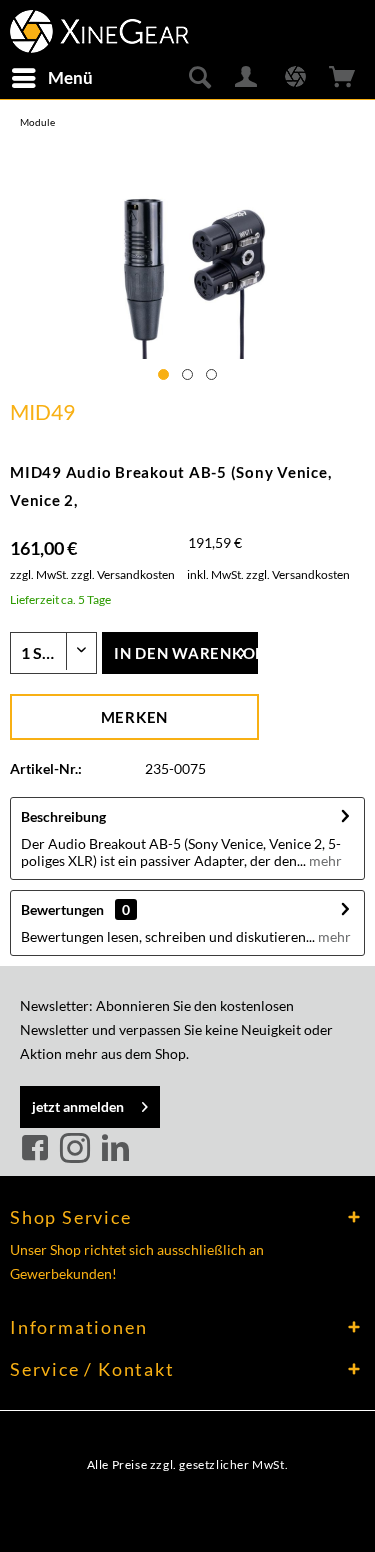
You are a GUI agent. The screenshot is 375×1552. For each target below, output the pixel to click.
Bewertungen (62, 909)
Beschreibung (63, 816)
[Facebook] (38, 1149)
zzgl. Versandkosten (123, 574)
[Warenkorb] (343, 78)
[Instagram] (78, 1149)
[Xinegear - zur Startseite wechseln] (99, 27)
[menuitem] (51, 78)
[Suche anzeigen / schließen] (199, 78)
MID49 (42, 411)
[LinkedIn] (115, 1149)
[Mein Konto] (247, 78)
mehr (324, 860)
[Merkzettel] (295, 78)
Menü (70, 77)
